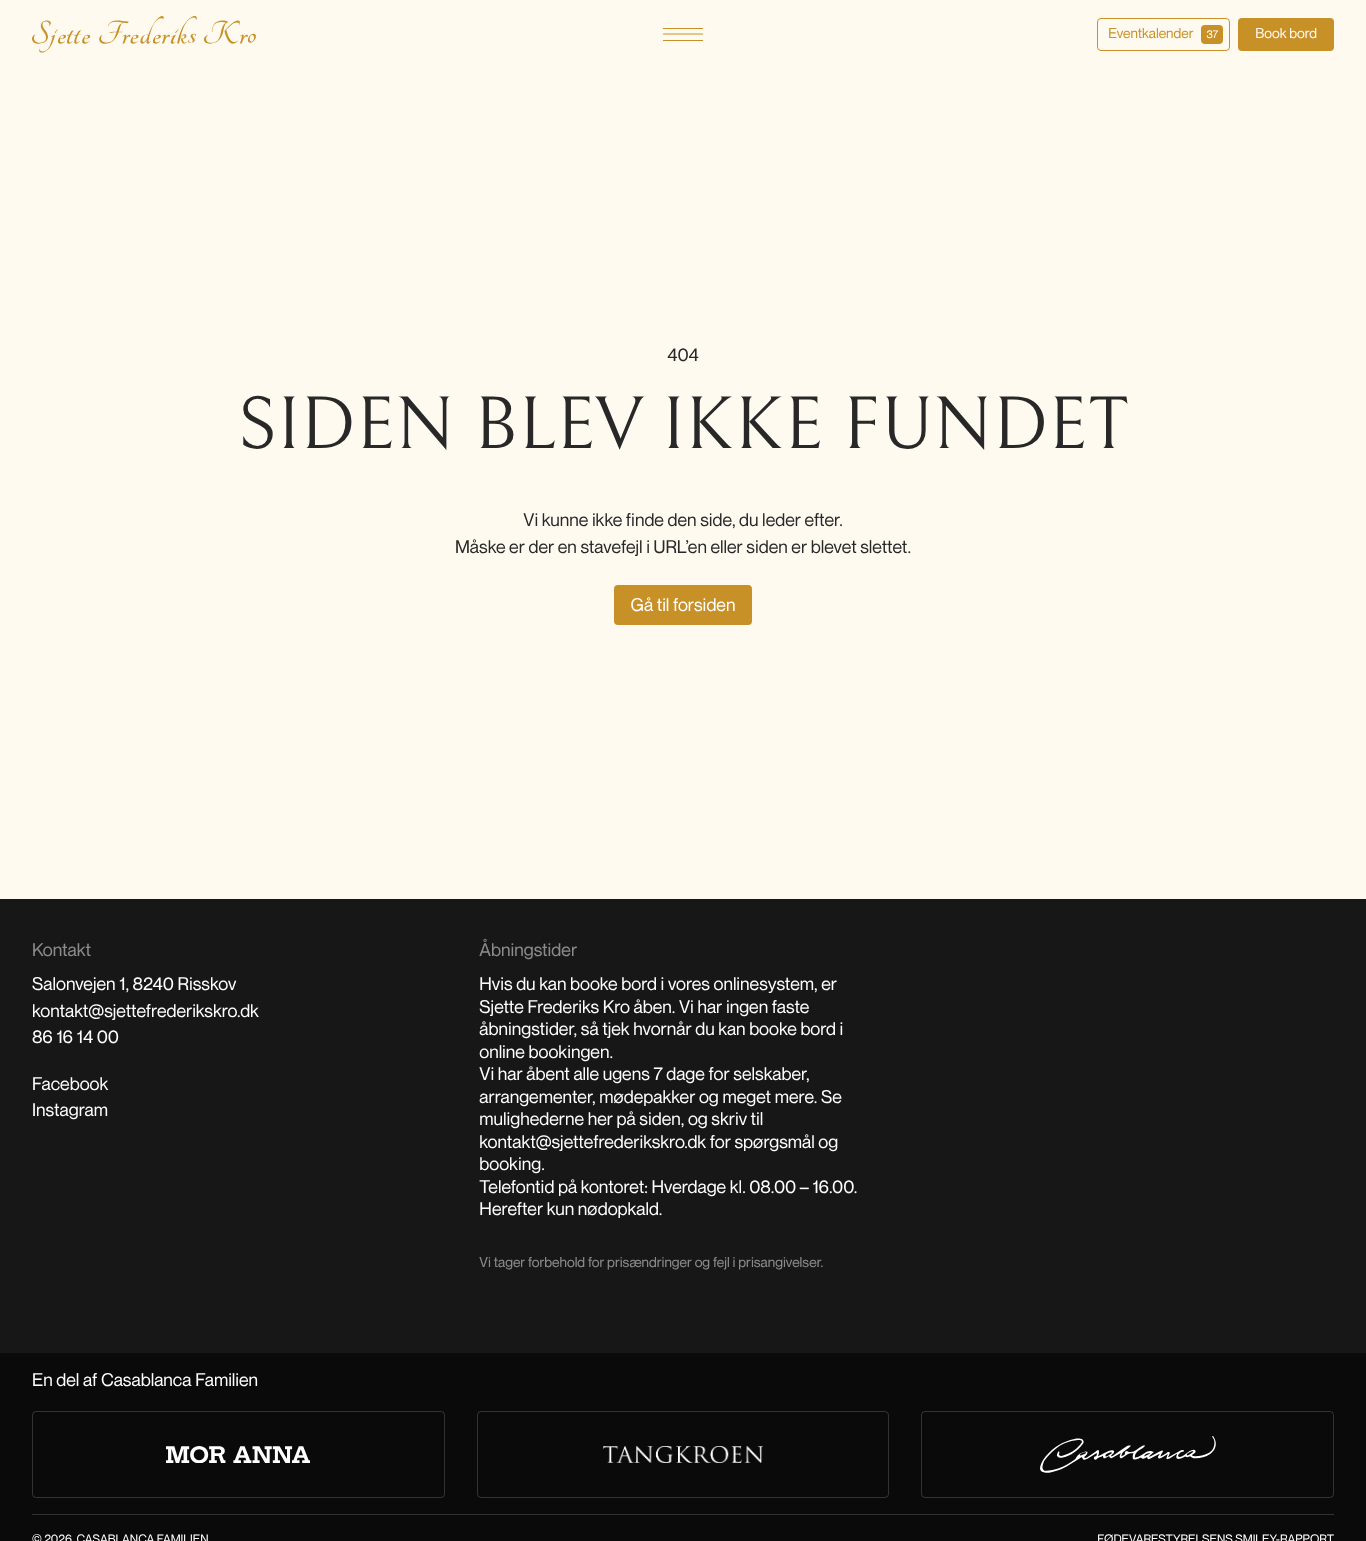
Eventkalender (1163, 33)
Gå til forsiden (683, 605)
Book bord (1286, 33)
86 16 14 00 (75, 1037)
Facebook (70, 1084)
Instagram (70, 1110)
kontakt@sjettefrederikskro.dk (145, 1011)
